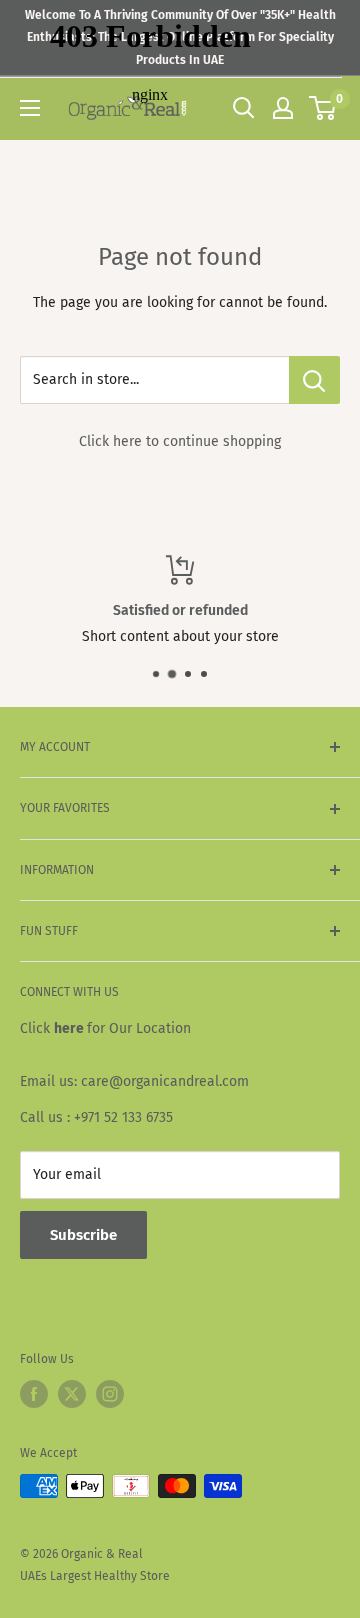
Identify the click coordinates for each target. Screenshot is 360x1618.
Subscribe (83, 1235)
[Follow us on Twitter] (72, 1394)
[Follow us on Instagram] (110, 1394)
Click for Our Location (105, 1028)
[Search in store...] (314, 380)
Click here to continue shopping (180, 441)
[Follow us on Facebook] (34, 1394)
